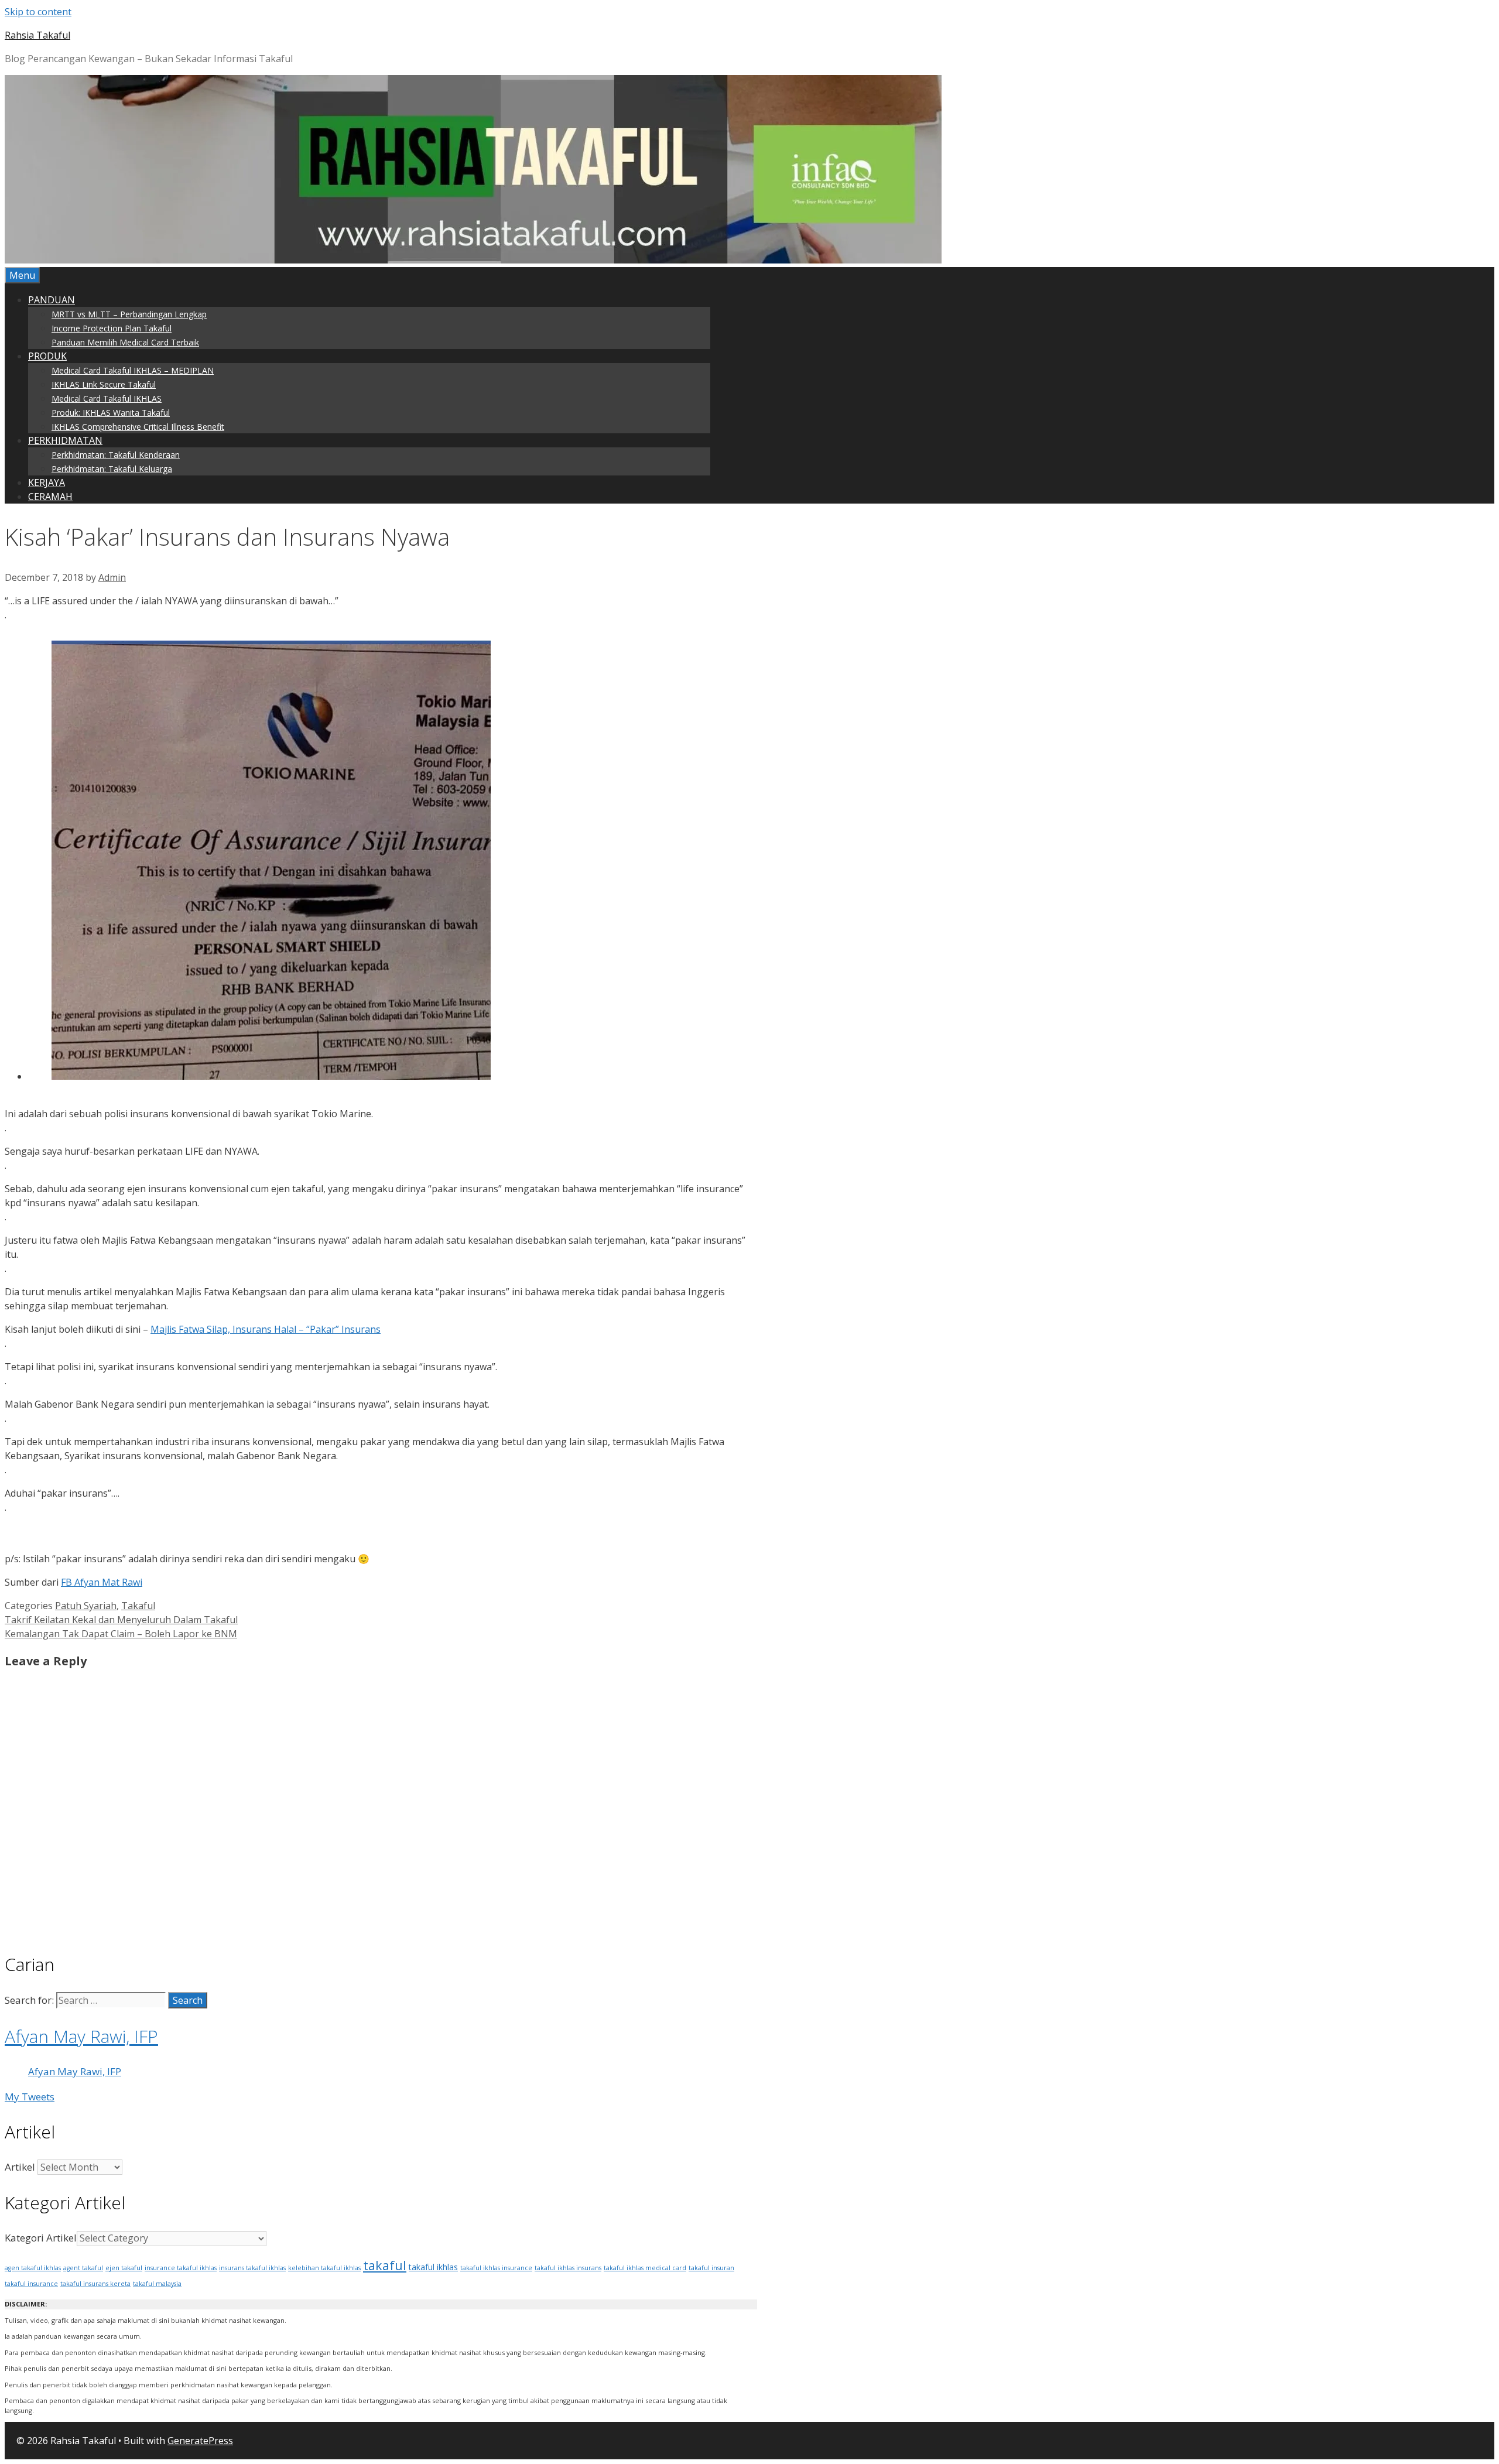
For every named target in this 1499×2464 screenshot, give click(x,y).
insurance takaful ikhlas (181, 2268)
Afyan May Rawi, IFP (81, 2036)
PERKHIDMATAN (65, 440)
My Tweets (30, 2097)
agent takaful (83, 2268)
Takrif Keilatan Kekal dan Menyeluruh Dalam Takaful (121, 1620)
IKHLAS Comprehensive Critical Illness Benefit (138, 427)
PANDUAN (52, 300)
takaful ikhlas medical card (645, 2268)
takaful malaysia (157, 2284)
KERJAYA (47, 482)
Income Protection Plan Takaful (112, 328)
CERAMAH (50, 497)
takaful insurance (31, 2284)
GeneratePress (200, 2441)
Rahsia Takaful (37, 35)
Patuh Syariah (86, 1606)
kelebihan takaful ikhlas (324, 2268)
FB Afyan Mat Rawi (102, 1582)
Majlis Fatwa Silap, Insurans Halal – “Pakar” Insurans (266, 1329)
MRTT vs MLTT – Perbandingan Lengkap (129, 314)
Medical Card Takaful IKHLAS (107, 398)
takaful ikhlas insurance (496, 2268)
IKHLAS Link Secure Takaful (104, 384)
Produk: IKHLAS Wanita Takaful (111, 413)
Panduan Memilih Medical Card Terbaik (125, 342)
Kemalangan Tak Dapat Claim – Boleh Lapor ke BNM (121, 1634)
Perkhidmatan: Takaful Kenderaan (116, 455)
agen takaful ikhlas (33, 2268)
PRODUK (47, 356)
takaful (385, 2265)
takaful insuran (711, 2268)
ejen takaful (124, 2268)
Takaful (138, 1606)
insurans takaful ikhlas (252, 2268)
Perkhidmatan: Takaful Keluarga (112, 469)
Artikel (20, 2167)
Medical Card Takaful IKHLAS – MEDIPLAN (133, 370)
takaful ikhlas (433, 2267)
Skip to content (38, 12)
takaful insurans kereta (95, 2284)
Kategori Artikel (41, 2238)
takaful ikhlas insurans (568, 2268)
